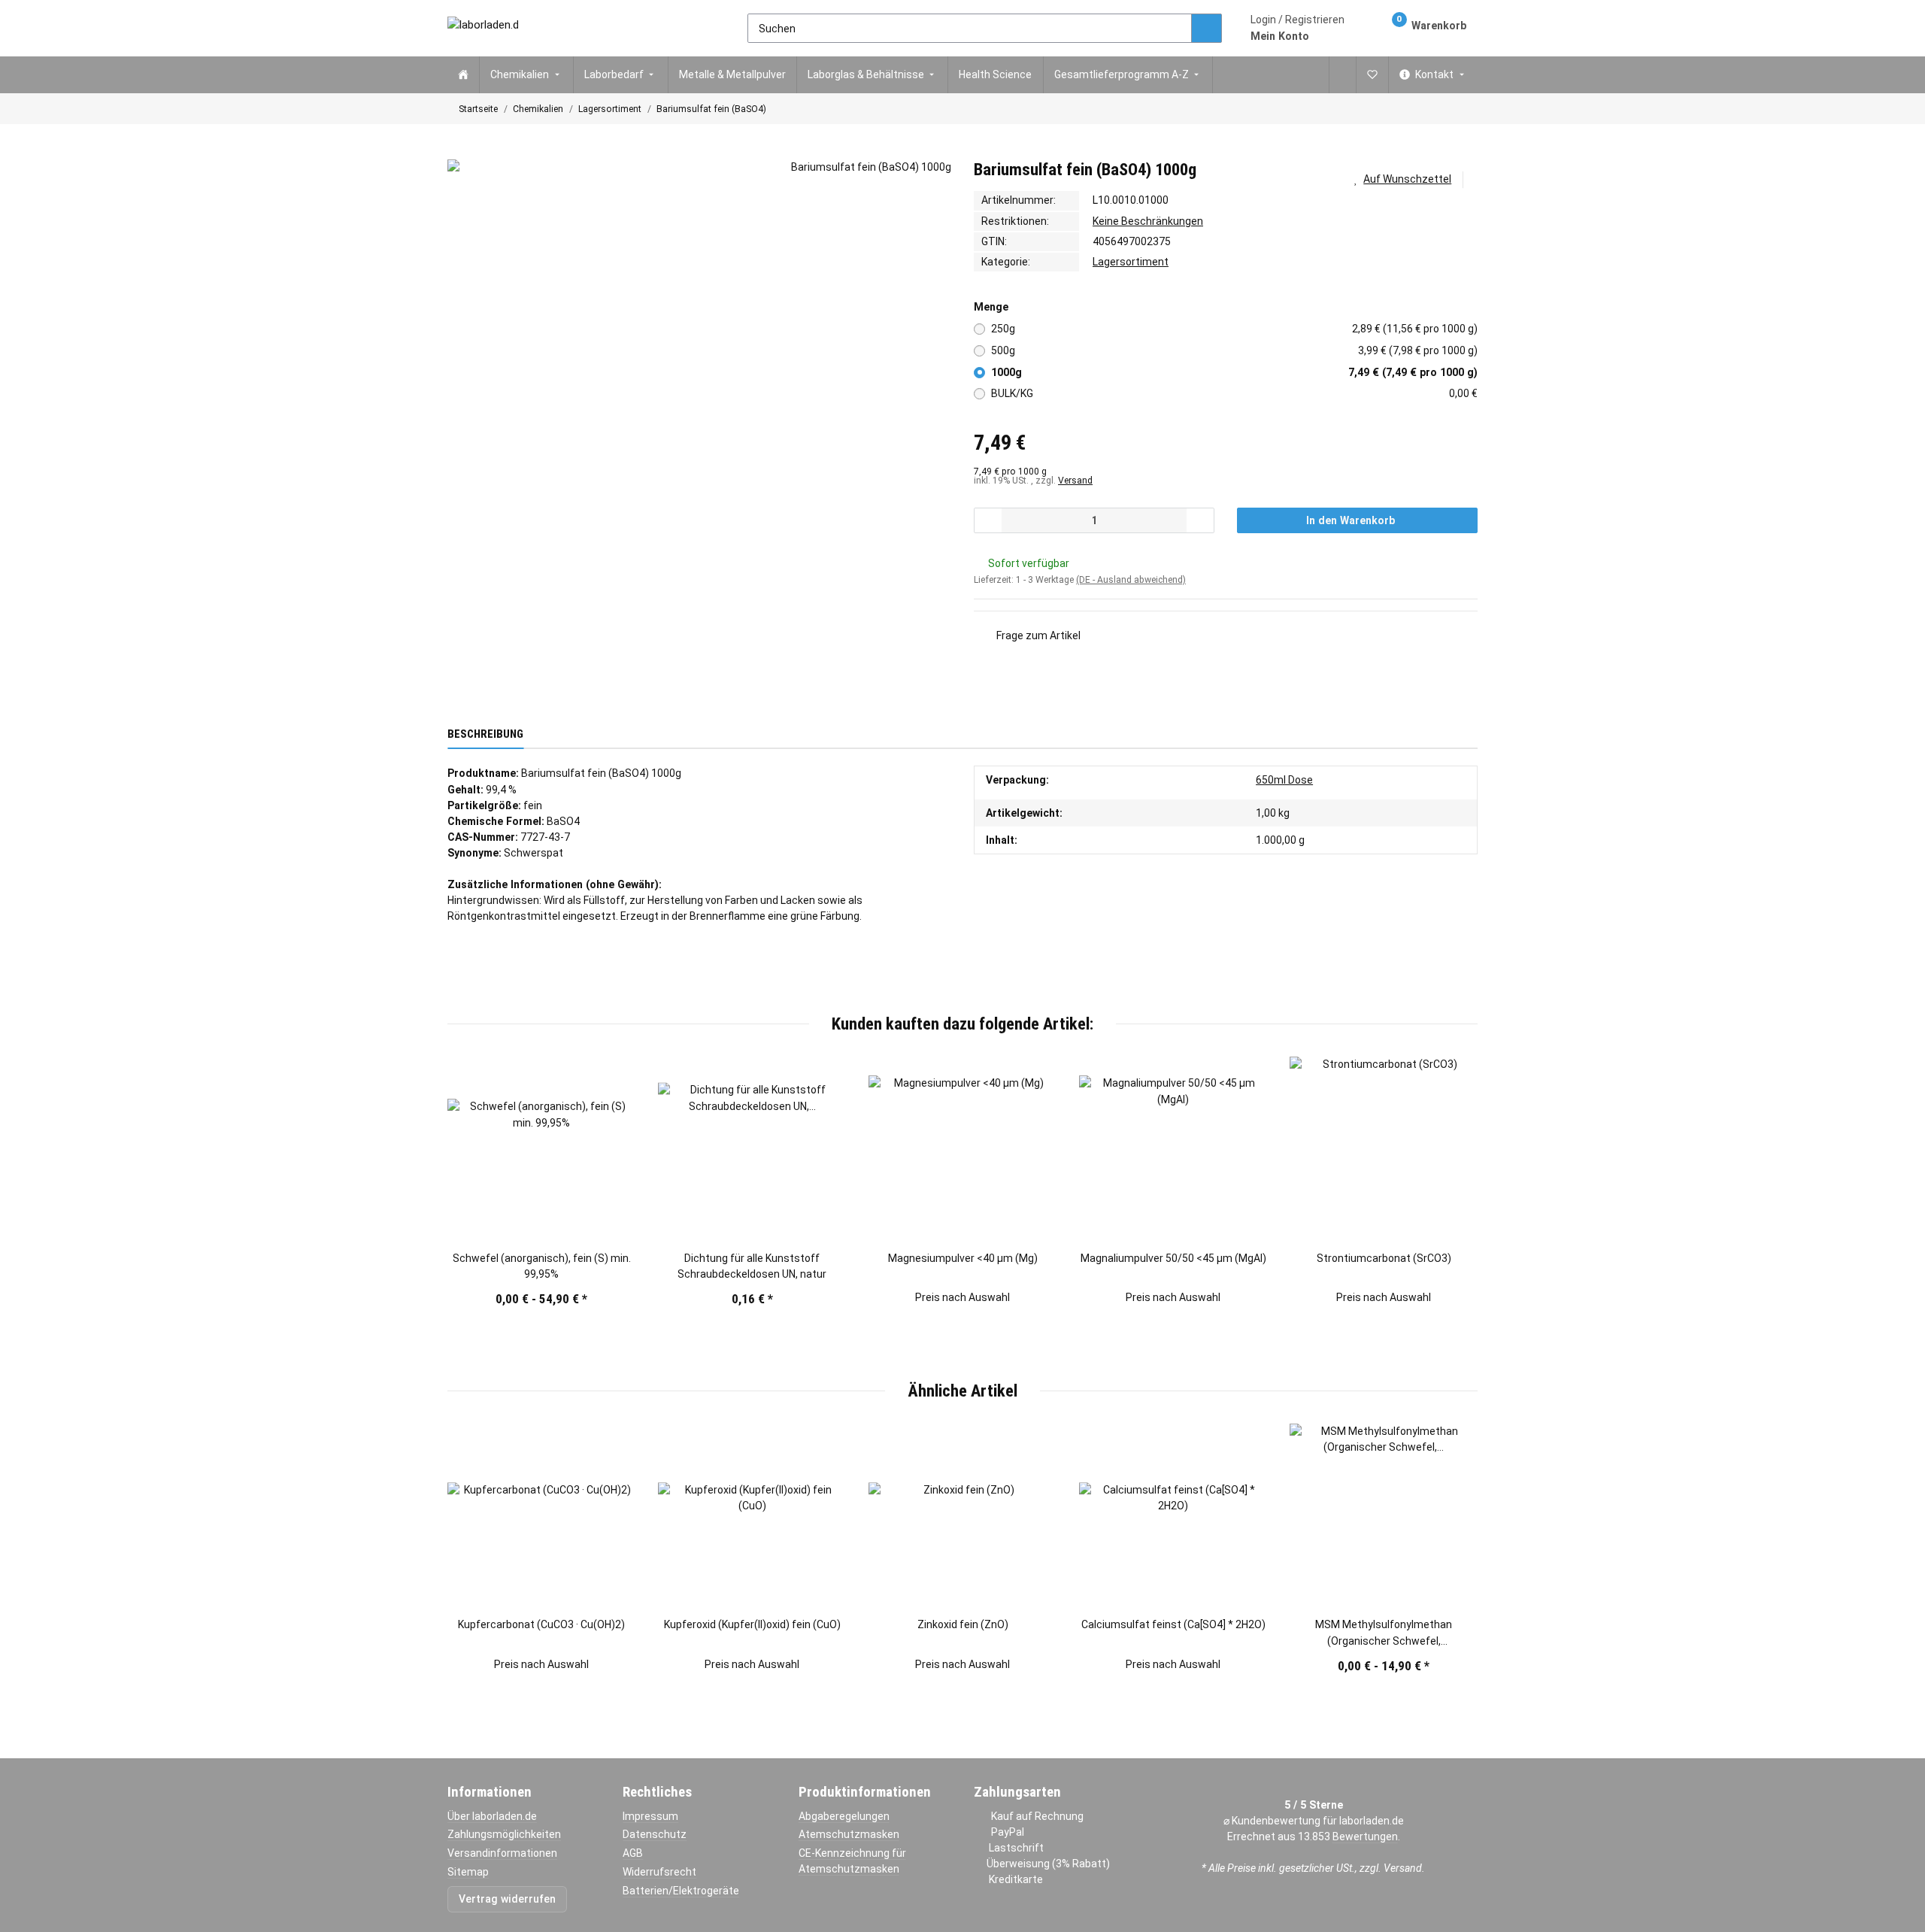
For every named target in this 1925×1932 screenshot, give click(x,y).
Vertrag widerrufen (507, 1899)
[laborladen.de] (483, 28)
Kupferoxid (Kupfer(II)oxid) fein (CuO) (752, 1624)
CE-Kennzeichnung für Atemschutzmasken (852, 1861)
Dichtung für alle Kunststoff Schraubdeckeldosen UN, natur (752, 1266)
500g (1235, 350)
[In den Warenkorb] (459, 152)
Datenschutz (655, 1834)
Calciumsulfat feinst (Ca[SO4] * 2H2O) (1173, 1624)
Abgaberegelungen (844, 1816)
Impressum (650, 1816)
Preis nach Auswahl (962, 1297)
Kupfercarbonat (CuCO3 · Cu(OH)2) (541, 1624)
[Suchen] (1207, 29)
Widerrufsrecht (659, 1872)
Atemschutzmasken (849, 1834)
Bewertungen (1365, 1836)
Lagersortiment (1131, 262)
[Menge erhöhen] (1200, 520)
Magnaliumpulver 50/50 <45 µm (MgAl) (1173, 1258)
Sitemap (468, 1872)
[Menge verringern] (988, 520)
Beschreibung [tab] (485, 734)
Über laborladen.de (492, 1816)
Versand (1075, 481)
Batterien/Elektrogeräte (681, 1891)
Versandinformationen (502, 1853)
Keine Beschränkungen (1148, 221)
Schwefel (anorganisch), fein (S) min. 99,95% (542, 1266)
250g (1235, 329)
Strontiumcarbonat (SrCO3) (1384, 1258)
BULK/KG (1235, 393)
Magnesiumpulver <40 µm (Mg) (963, 1258)
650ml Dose (1284, 780)
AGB (633, 1853)
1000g (1235, 372)
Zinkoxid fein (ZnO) (963, 1624)
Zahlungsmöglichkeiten (504, 1834)
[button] (1297, 28)
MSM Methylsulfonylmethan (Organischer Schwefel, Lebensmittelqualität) (1384, 1633)
